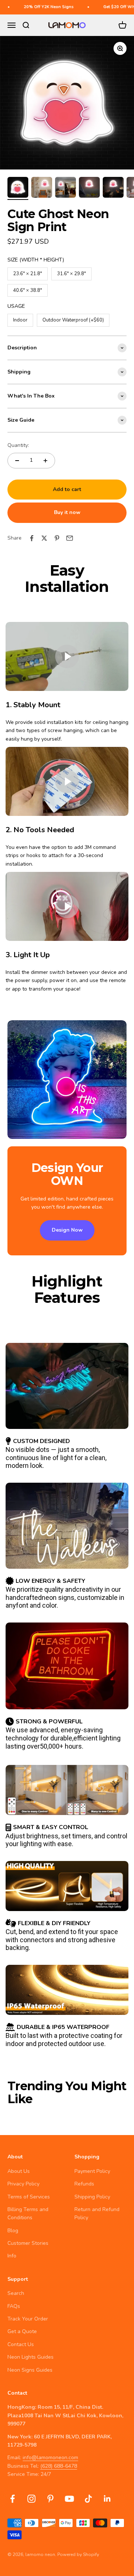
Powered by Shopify (78, 2554)
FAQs (14, 2306)
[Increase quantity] (45, 461)
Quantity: (18, 445)
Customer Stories (28, 2243)
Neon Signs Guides (30, 2370)
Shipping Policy (92, 2197)
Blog (13, 2231)
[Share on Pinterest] (57, 538)
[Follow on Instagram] (31, 2499)
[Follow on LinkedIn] (107, 2499)
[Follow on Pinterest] (50, 2499)
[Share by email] (70, 538)
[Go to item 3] (66, 188)
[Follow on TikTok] (88, 2499)
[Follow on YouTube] (69, 2499)
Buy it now (67, 512)
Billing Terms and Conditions (28, 2213)
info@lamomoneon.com (50, 2458)
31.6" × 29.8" (71, 272)
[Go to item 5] (113, 188)
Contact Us (21, 2344)
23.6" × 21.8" (28, 272)
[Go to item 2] (42, 188)
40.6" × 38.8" (28, 289)
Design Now (67, 1230)
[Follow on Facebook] (12, 2499)
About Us (19, 2171)
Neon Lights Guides (31, 2357)
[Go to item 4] (89, 188)
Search (16, 2293)
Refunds (84, 2184)
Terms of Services (29, 2197)
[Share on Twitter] (44, 538)
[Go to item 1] (18, 188)
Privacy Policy (23, 2184)
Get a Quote (22, 2331)
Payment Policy (92, 2171)
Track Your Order (28, 2319)
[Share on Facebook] (32, 538)
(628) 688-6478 (59, 2466)
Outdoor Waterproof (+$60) (73, 319)
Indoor (20, 319)
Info (12, 2256)
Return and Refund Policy (97, 2213)
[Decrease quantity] (17, 461)
